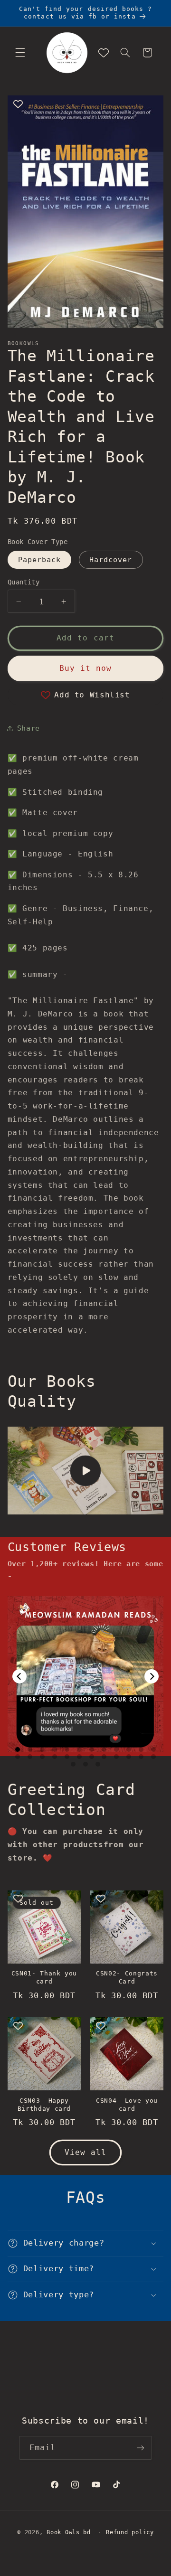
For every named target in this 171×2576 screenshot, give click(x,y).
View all (85, 2152)
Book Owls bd (69, 2532)
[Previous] (19, 1676)
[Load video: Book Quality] (86, 1471)
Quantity (24, 582)
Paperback (39, 559)
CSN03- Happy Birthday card (44, 2105)
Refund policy (130, 2532)
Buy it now (86, 668)
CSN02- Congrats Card (127, 1977)
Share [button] (28, 728)
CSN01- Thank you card (44, 1977)
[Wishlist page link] (104, 53)
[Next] (152, 1676)
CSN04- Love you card (127, 2105)
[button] (20, 53)
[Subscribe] (141, 2448)
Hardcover (111, 559)
